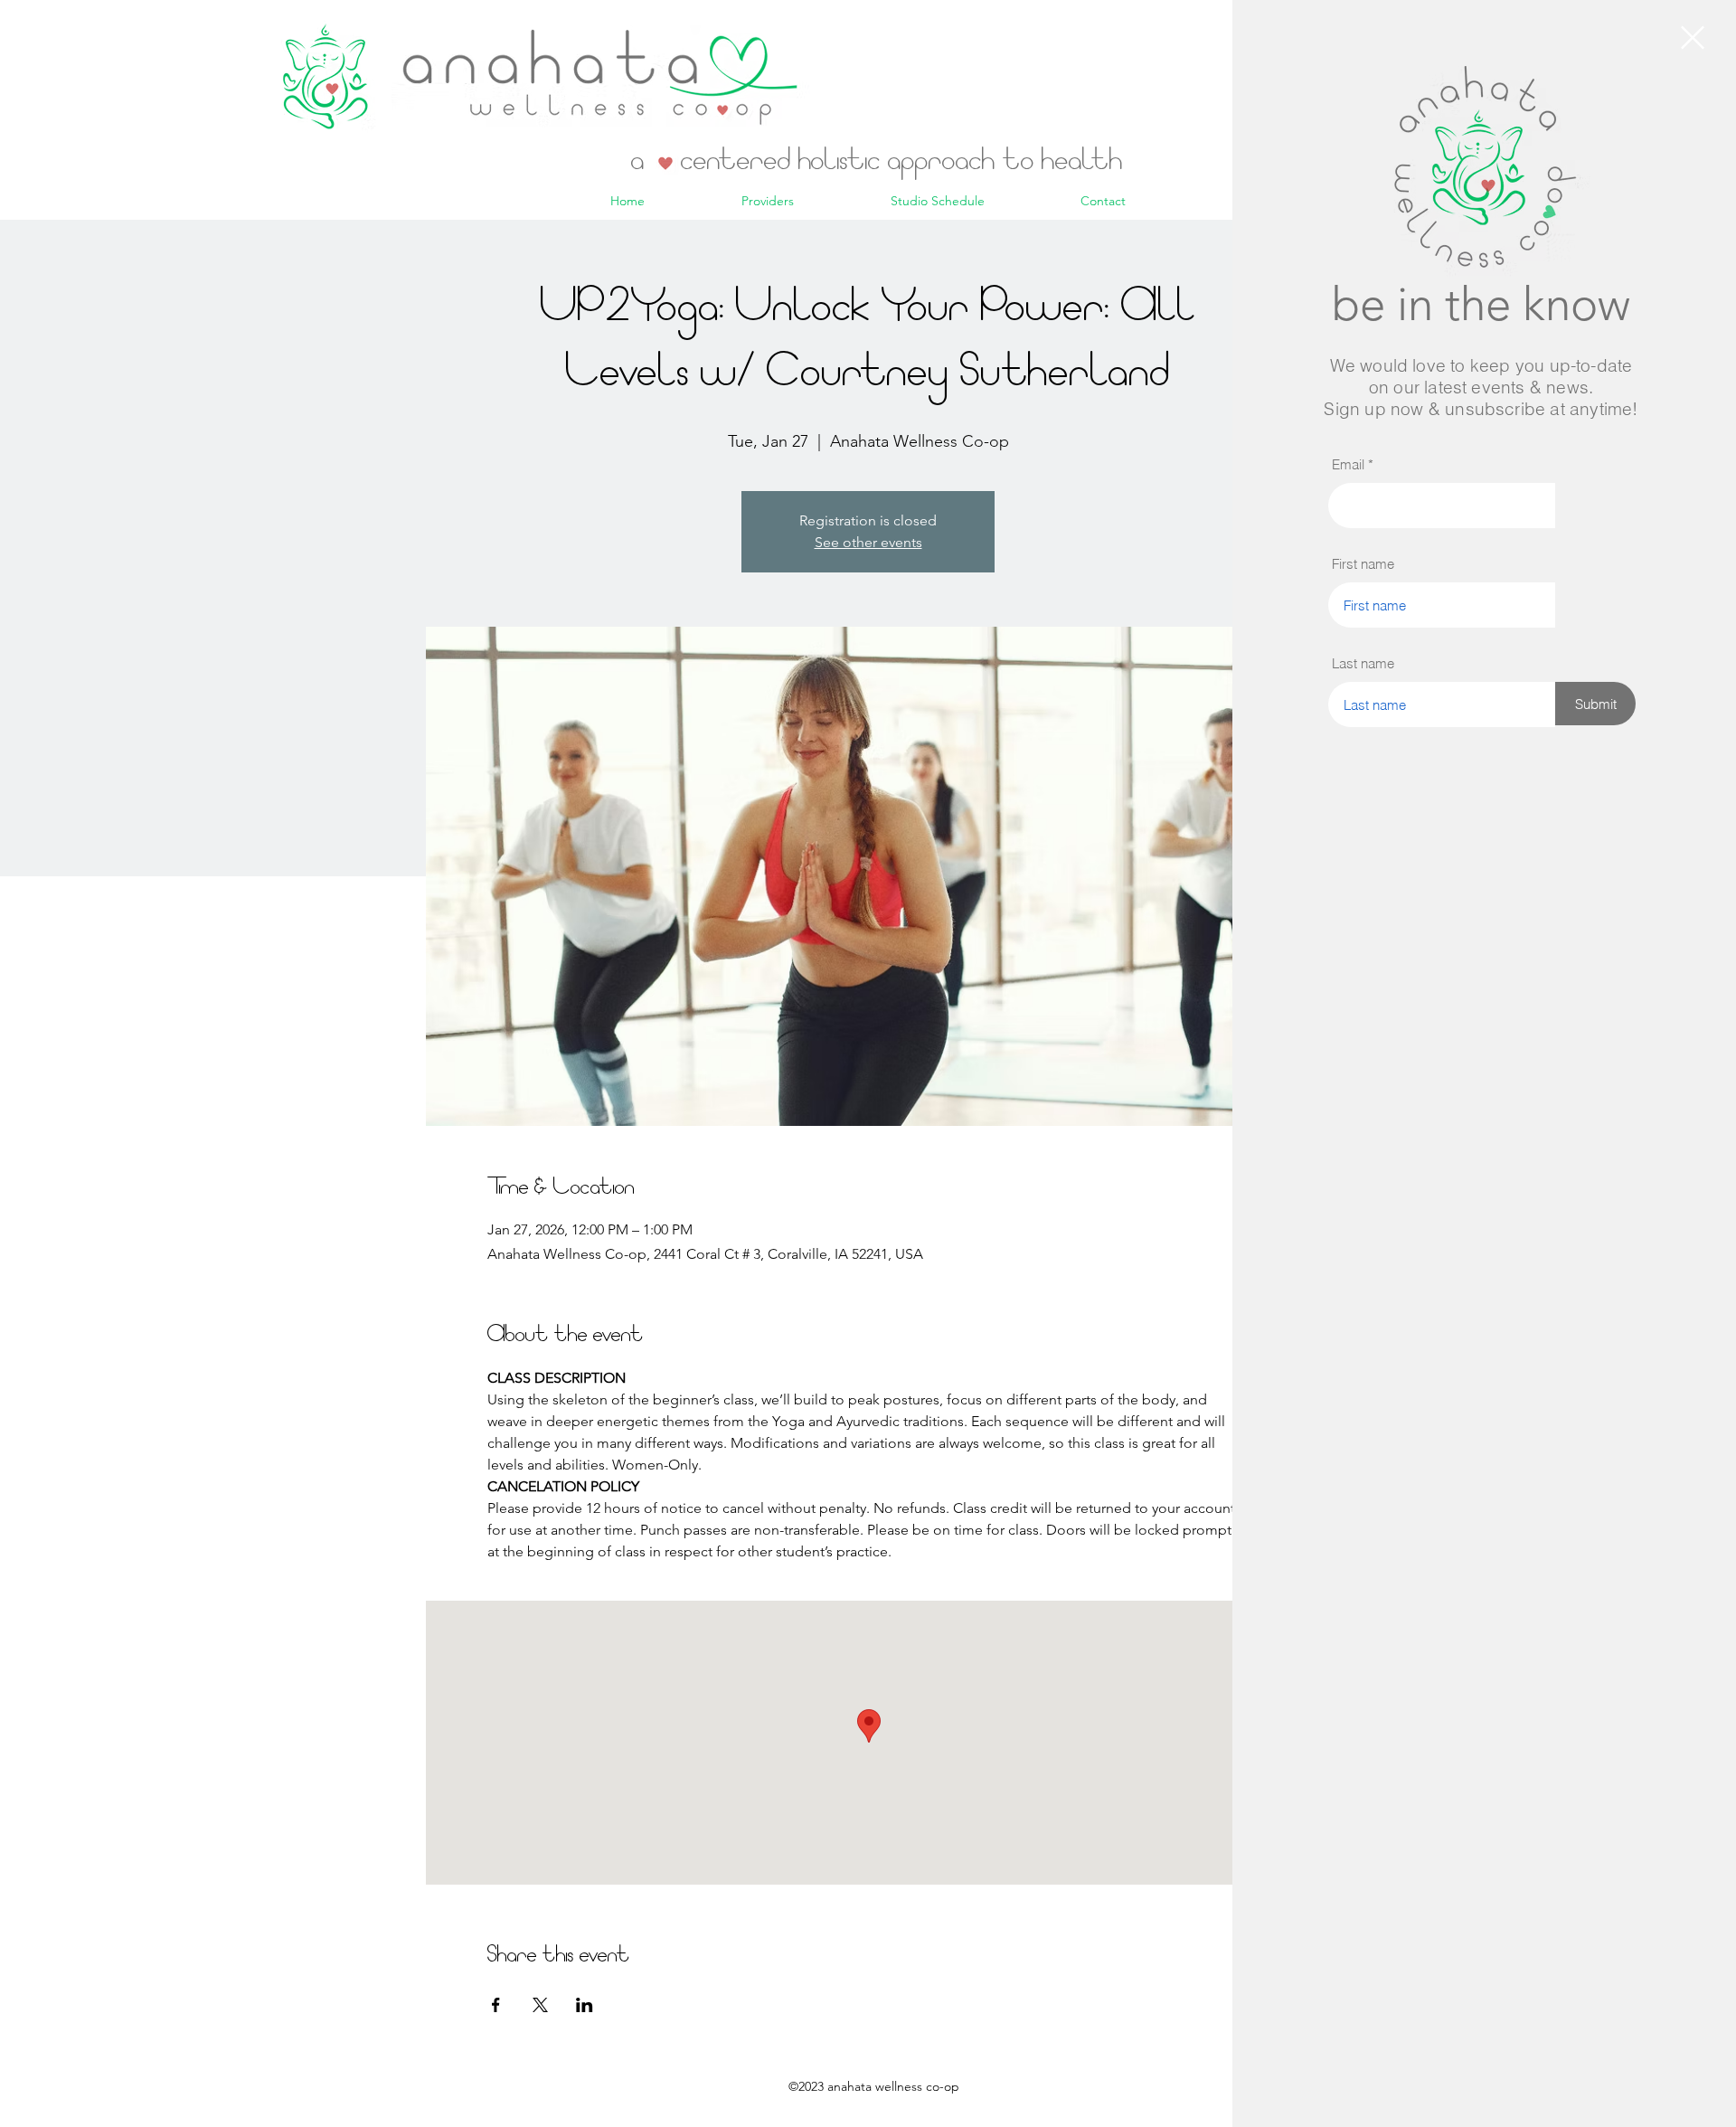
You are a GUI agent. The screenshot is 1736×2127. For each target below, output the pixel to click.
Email (1348, 464)
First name (1363, 564)
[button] (1693, 38)
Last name (1363, 663)
